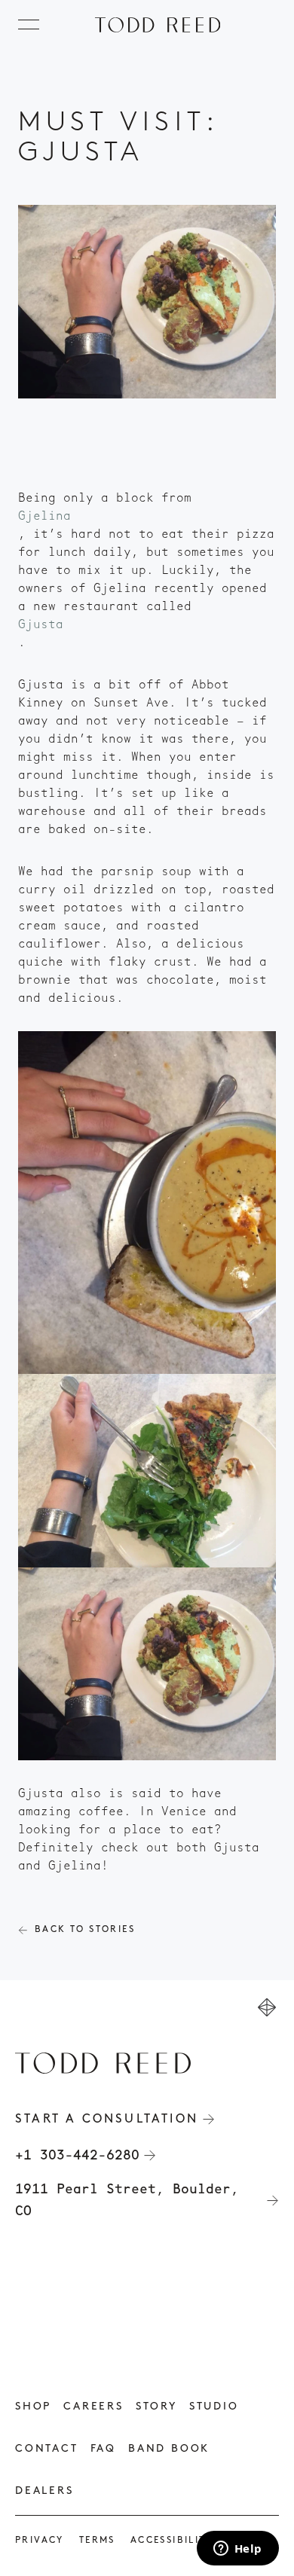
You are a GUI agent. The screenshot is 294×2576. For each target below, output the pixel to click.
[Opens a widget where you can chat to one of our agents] (237, 2550)
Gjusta (41, 624)
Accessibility (171, 2541)
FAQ (103, 2449)
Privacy (40, 2541)
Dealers (44, 2491)
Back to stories (85, 1930)
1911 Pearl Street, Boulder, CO (127, 2200)
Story (156, 2407)
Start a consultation (107, 2120)
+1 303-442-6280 (77, 2155)
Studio (214, 2407)
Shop (33, 2407)
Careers (93, 2407)
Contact (47, 2449)
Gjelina (44, 516)
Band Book (169, 2449)
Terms (97, 2541)
